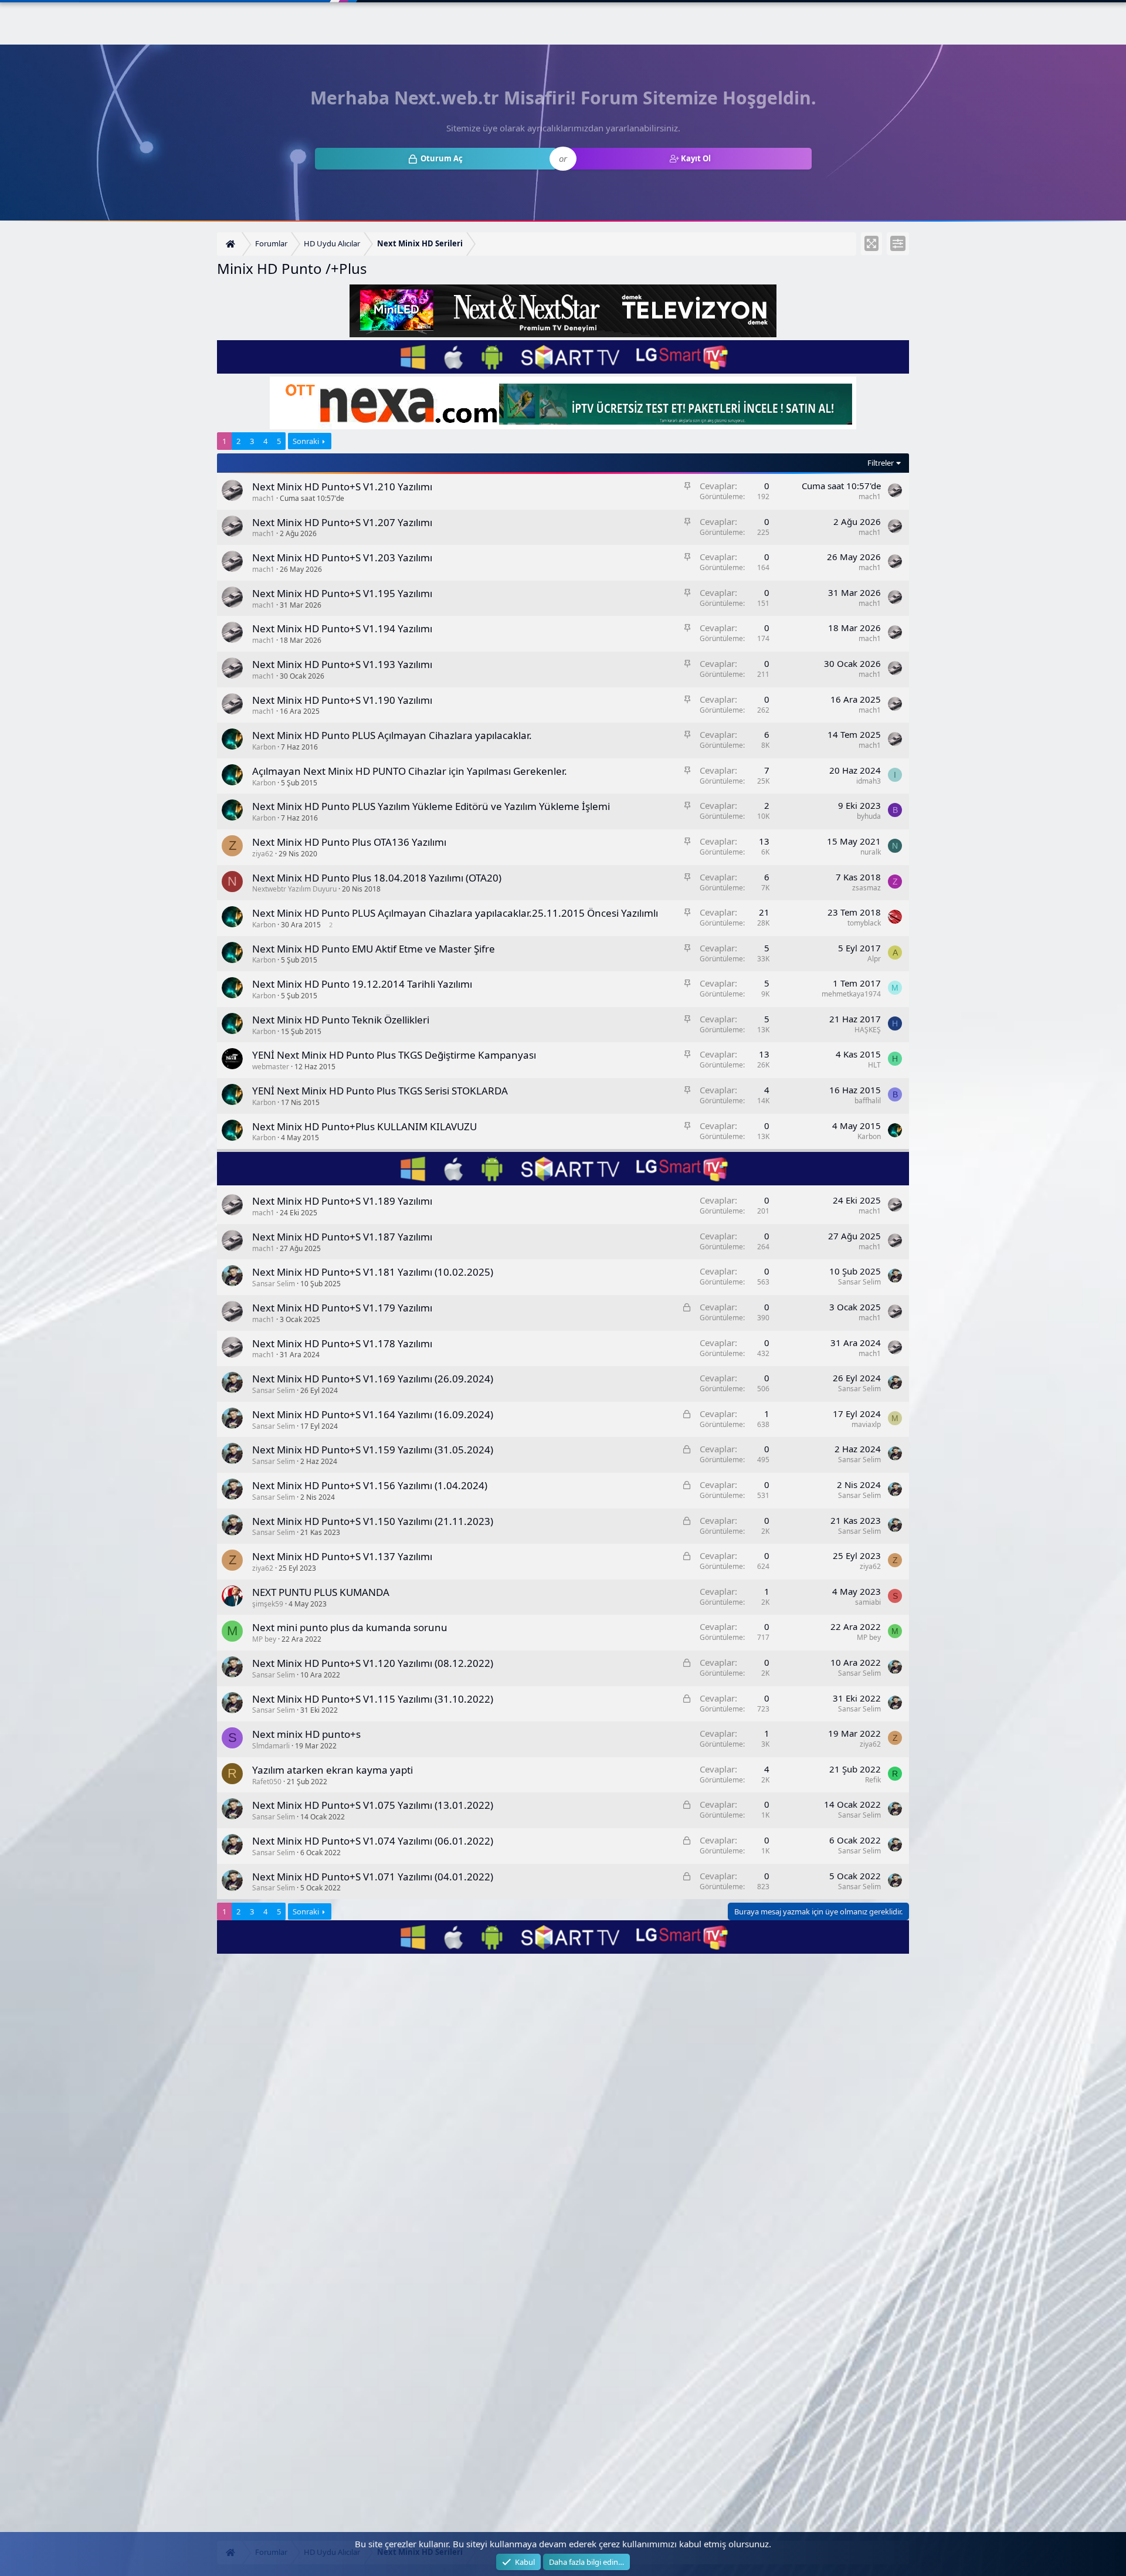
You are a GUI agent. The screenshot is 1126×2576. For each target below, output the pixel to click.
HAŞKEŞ (868, 1030)
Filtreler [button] (881, 463)
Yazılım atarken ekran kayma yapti (333, 1770)
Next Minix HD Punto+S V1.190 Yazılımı (342, 700)
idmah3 (869, 781)
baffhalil (868, 1101)
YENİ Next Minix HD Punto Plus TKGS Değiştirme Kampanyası (394, 1055)
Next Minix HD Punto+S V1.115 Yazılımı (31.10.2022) (373, 1699)
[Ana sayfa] (232, 244)
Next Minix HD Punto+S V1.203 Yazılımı (342, 557)
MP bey (264, 1639)
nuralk (871, 852)
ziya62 (263, 854)
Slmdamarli (271, 1746)
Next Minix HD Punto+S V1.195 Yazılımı (342, 593)
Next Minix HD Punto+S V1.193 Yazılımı (342, 664)
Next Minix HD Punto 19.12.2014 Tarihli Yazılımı (362, 984)
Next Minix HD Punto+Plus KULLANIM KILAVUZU (364, 1126)
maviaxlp (866, 1424)
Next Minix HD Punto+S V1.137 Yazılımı (342, 1556)
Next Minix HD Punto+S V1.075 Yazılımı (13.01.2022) (373, 1805)
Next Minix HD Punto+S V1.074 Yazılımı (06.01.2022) (373, 1841)
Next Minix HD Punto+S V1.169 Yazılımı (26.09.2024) (373, 1379)
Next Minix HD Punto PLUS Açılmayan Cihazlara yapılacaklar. (392, 735)
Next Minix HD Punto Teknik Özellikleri (341, 1020)
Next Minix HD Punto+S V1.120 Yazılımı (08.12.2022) (373, 1663)
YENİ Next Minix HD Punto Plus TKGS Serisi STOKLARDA (380, 1091)
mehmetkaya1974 (851, 994)
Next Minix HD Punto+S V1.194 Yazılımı (342, 628)
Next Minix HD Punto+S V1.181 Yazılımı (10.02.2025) (373, 1272)
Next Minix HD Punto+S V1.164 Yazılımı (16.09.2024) (373, 1414)
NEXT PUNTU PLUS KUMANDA (321, 1592)
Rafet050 (267, 1782)
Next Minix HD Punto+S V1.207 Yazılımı (342, 522)
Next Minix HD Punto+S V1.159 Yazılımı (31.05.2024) (373, 1450)
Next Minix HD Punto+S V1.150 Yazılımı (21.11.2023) (373, 1521)
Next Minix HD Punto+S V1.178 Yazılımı (342, 1343)
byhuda (869, 816)
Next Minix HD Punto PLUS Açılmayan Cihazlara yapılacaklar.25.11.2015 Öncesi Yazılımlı (455, 913)
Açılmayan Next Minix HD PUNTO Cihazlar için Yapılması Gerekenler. (410, 771)
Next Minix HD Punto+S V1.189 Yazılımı (342, 1201)
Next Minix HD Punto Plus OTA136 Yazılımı (349, 842)
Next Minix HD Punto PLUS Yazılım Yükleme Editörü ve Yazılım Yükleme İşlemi (431, 806)
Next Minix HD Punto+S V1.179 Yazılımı (342, 1308)
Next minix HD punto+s (306, 1734)
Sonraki (306, 441)
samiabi (868, 1602)
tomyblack (864, 923)
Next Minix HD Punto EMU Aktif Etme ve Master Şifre (374, 949)
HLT (874, 1065)
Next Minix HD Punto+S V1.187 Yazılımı (342, 1237)
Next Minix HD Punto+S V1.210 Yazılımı (342, 487)
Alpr (874, 959)
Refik (873, 1780)
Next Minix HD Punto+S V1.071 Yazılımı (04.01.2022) (373, 1877)
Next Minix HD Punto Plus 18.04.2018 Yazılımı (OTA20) (377, 878)
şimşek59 (268, 1604)
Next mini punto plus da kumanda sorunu (350, 1627)
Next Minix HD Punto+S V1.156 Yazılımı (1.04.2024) (370, 1485)
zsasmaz (866, 888)
